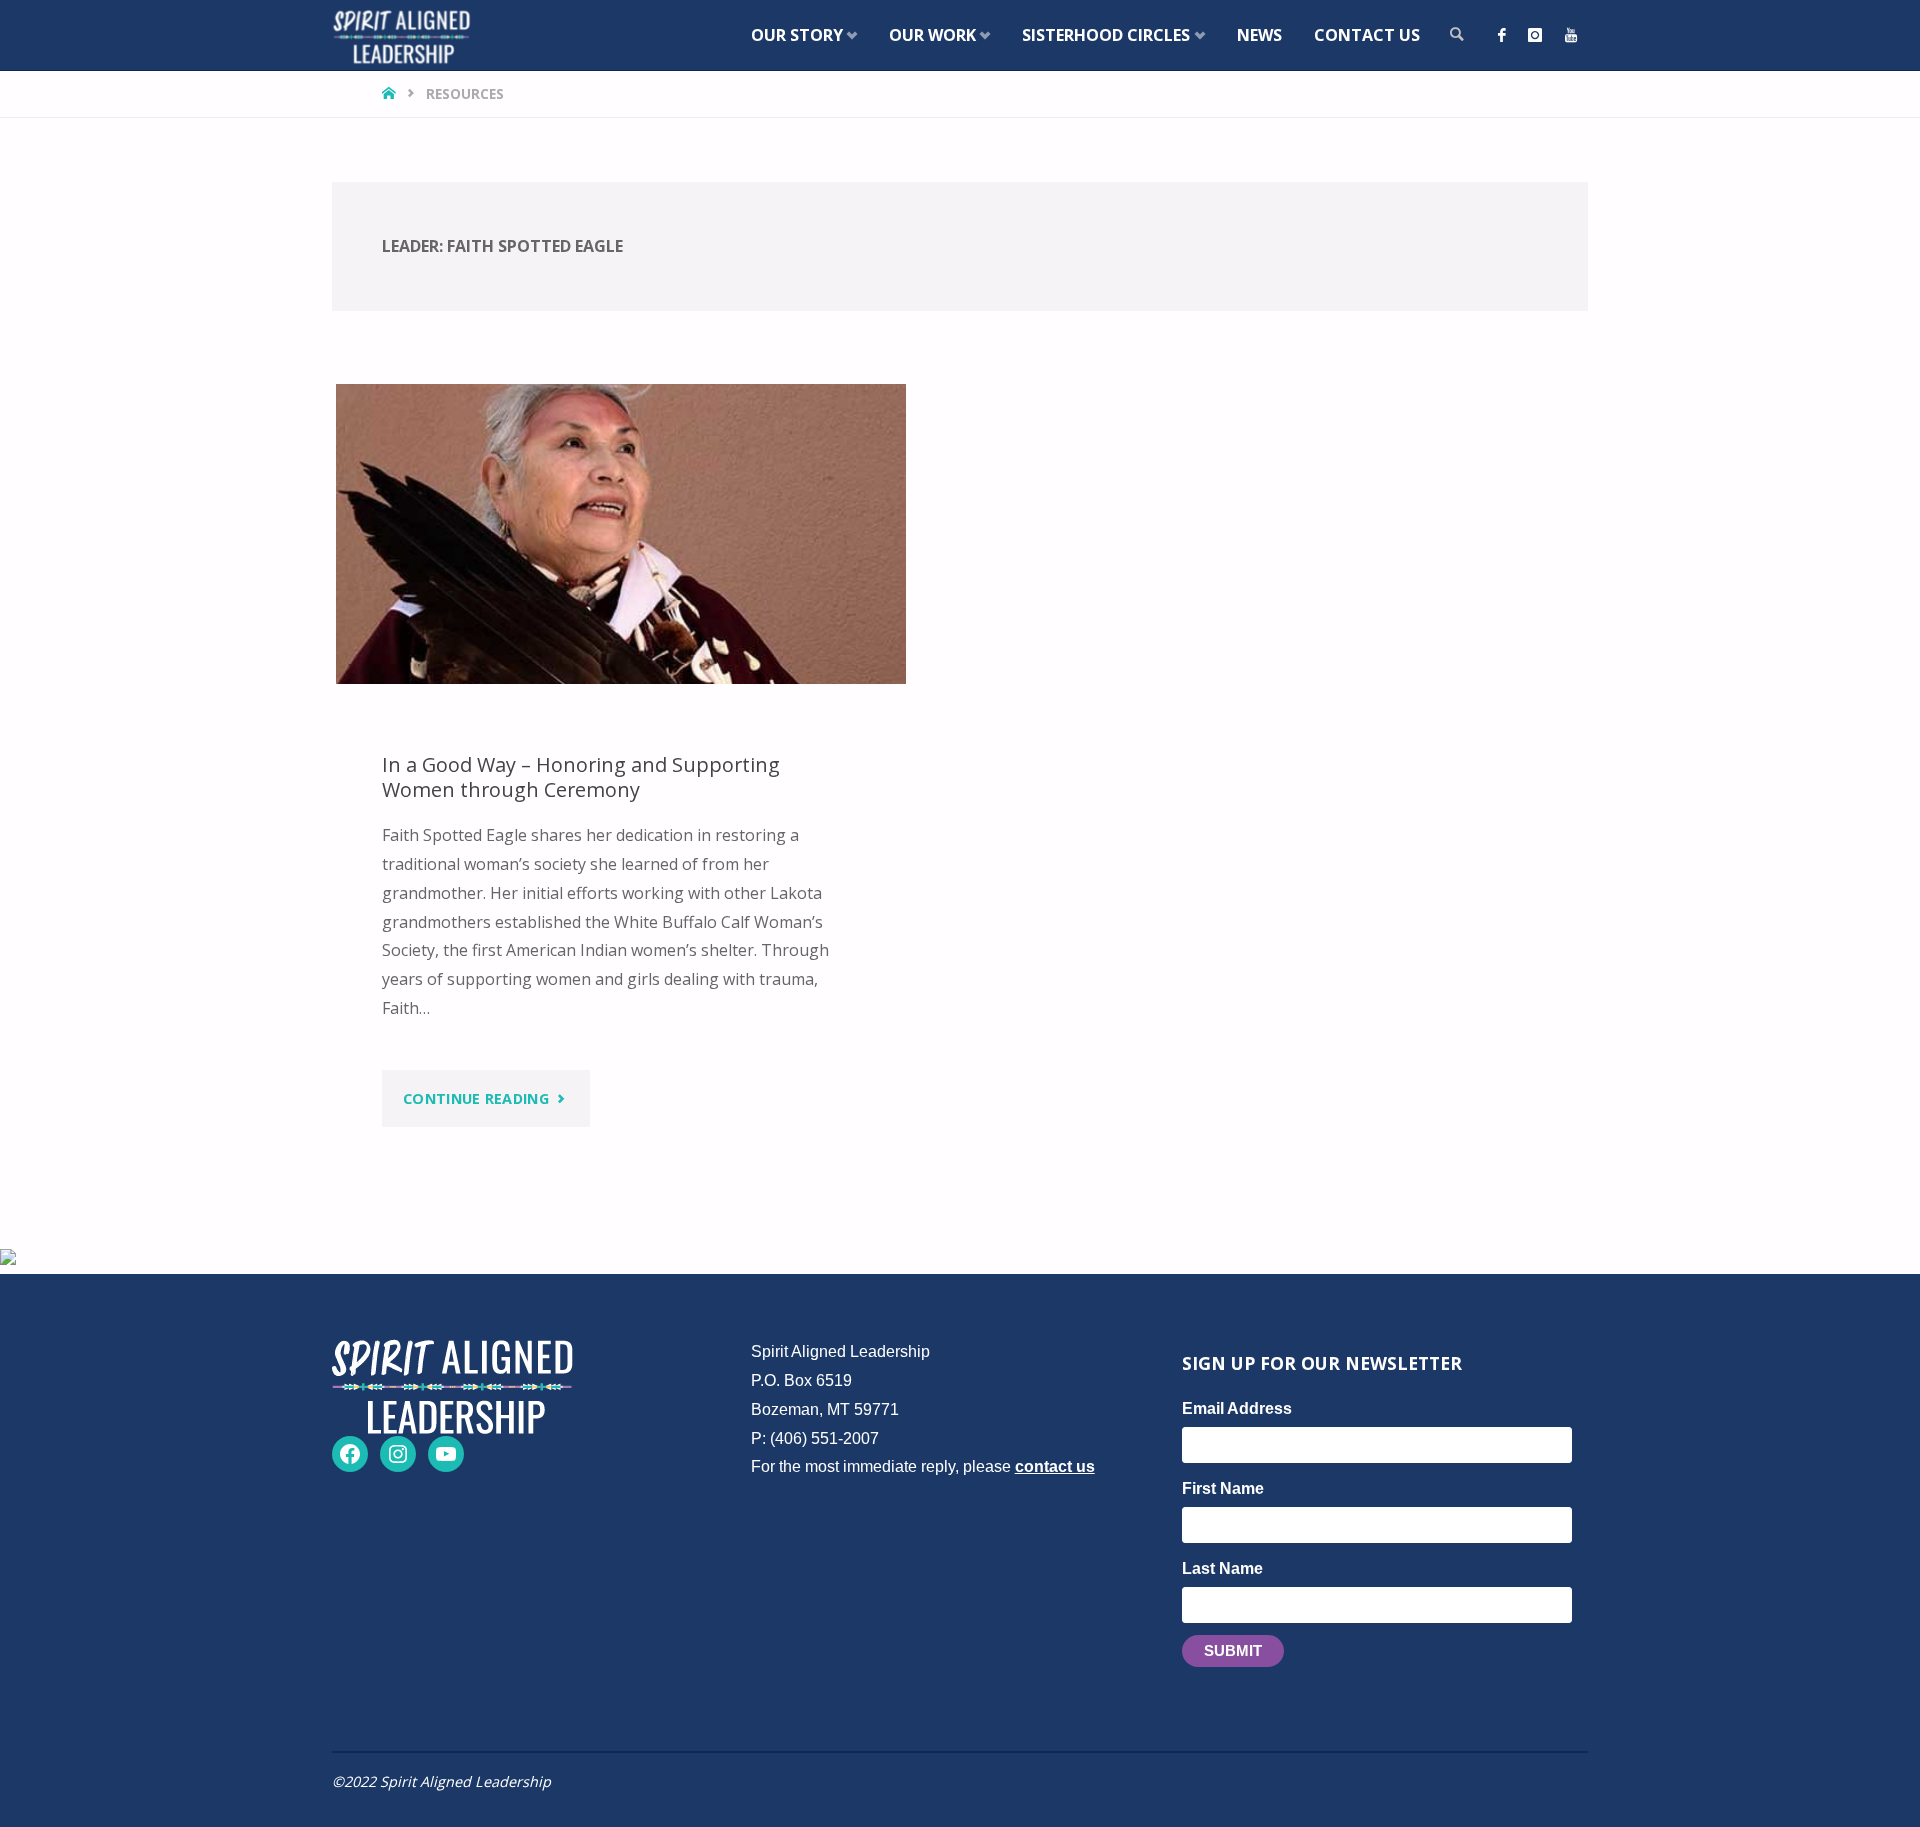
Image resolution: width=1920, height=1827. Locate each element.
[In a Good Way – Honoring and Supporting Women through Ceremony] (621, 534)
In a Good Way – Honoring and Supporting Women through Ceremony (581, 777)
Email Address (1237, 1408)
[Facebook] (1502, 35)
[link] (1457, 35)
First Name (1223, 1488)
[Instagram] (1535, 35)
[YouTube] (1571, 35)
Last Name (1222, 1568)
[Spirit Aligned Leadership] (401, 35)
